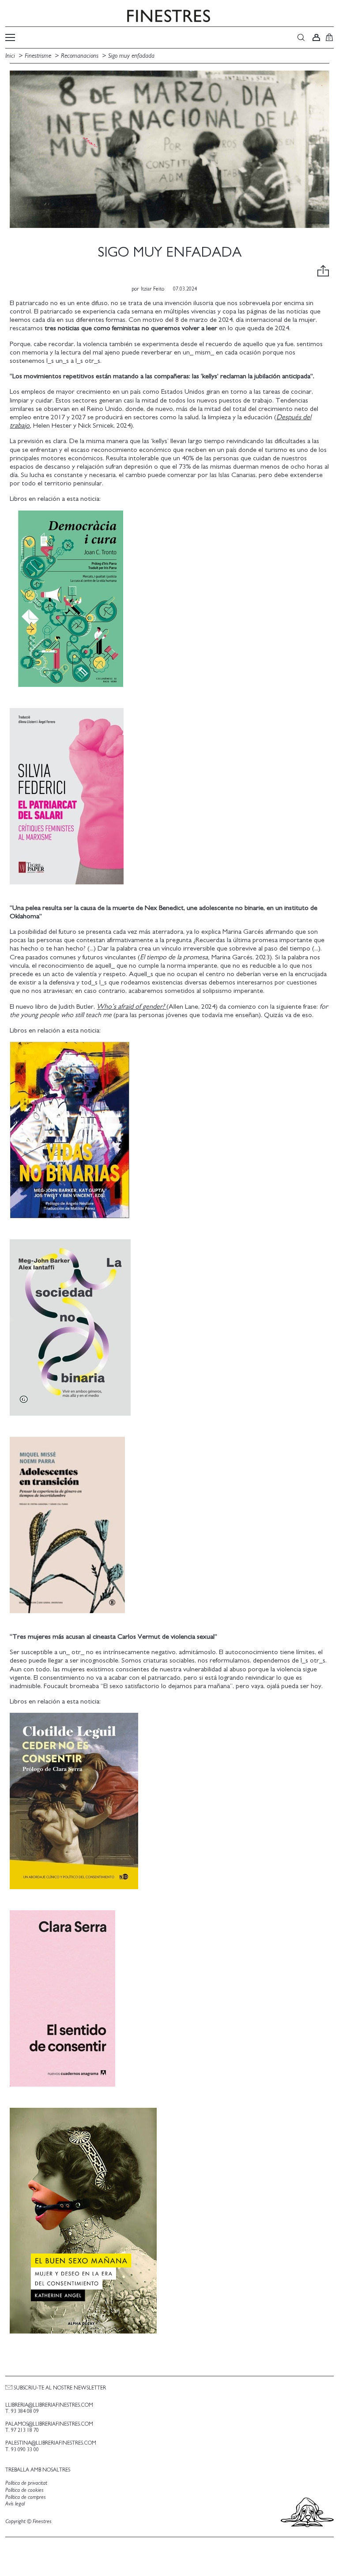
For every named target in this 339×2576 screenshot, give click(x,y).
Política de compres (26, 2497)
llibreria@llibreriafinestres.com (49, 2405)
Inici (11, 56)
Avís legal (15, 2504)
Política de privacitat (26, 2483)
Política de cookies (24, 2490)
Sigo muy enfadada (131, 56)
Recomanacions (80, 56)
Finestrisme (38, 56)
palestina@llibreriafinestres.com (51, 2443)
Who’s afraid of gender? (132, 1007)
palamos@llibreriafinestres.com (49, 2424)
